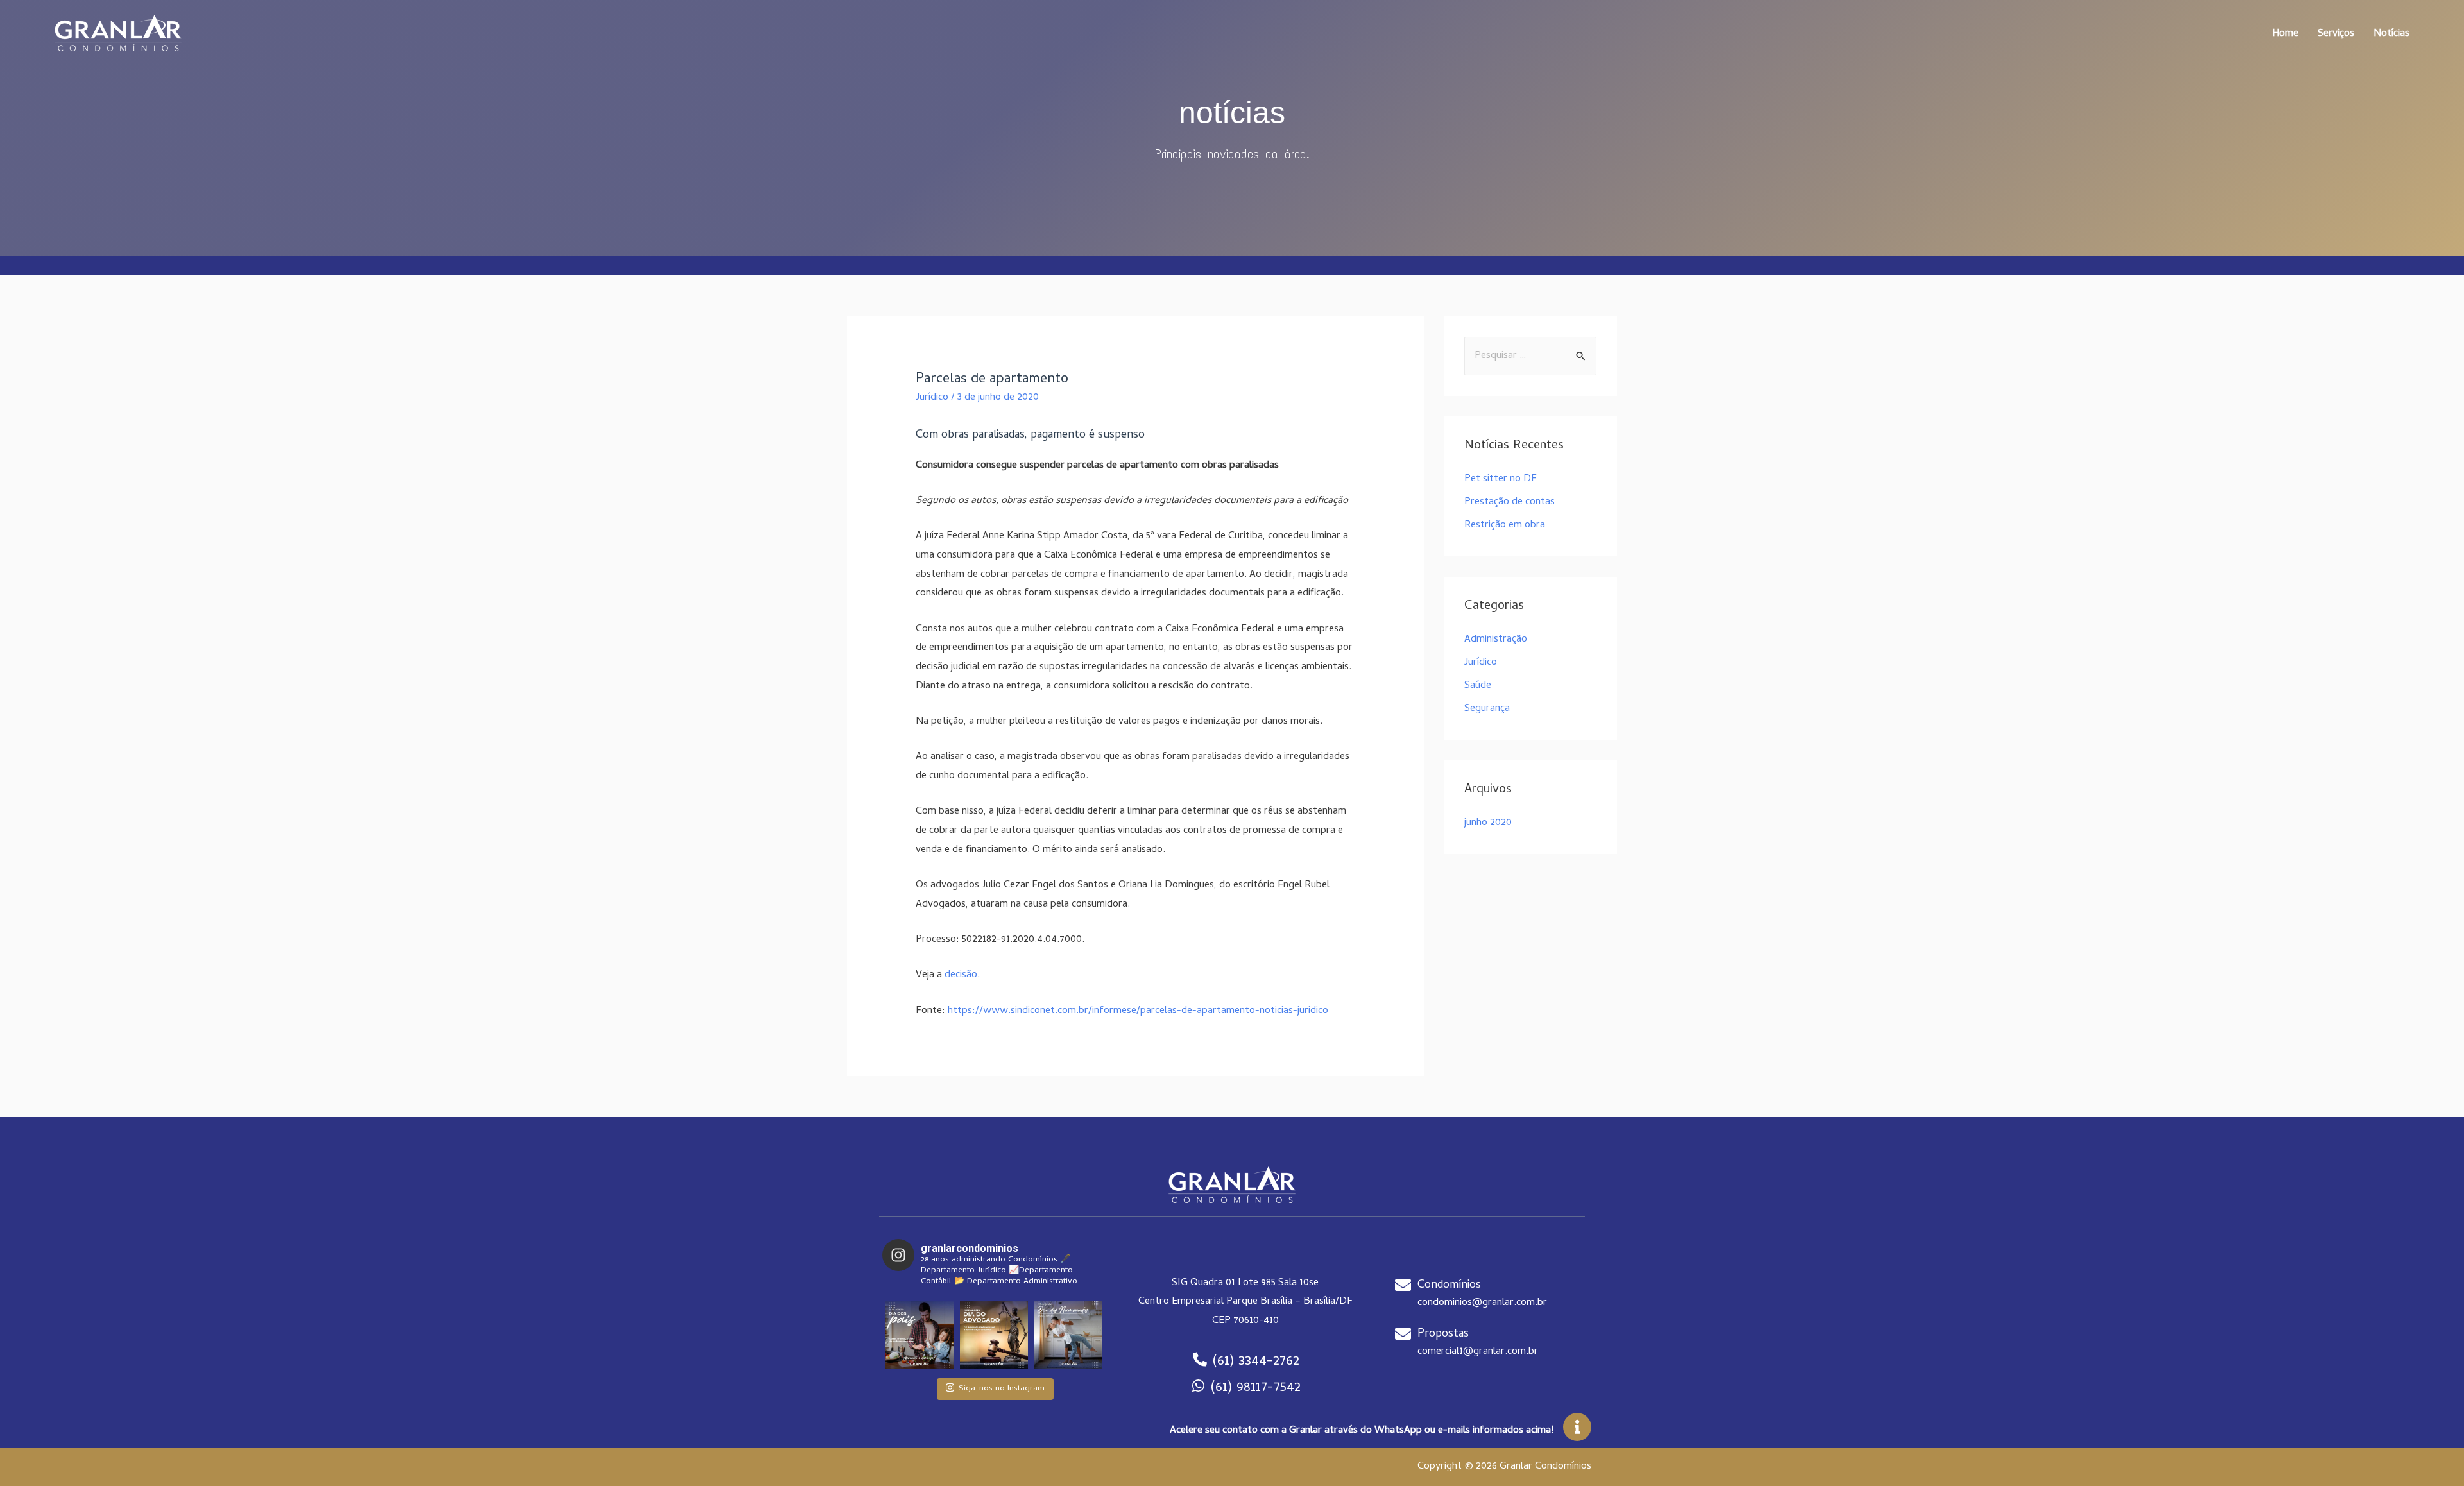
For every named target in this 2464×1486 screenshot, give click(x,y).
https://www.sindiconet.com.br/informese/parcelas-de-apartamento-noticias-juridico (1138, 1011)
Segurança (1487, 709)
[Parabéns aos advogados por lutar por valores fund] (994, 1335)
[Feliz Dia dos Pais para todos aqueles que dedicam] (920, 1335)
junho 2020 (1488, 823)
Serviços (2336, 34)
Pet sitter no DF (1501, 479)
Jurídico (932, 398)
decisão (961, 975)
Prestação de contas (1510, 502)
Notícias (2391, 34)
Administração (1496, 640)
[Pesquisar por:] (1530, 356)
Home (2285, 34)
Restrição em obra (1505, 525)
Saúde (1478, 686)
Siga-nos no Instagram (1002, 1389)
